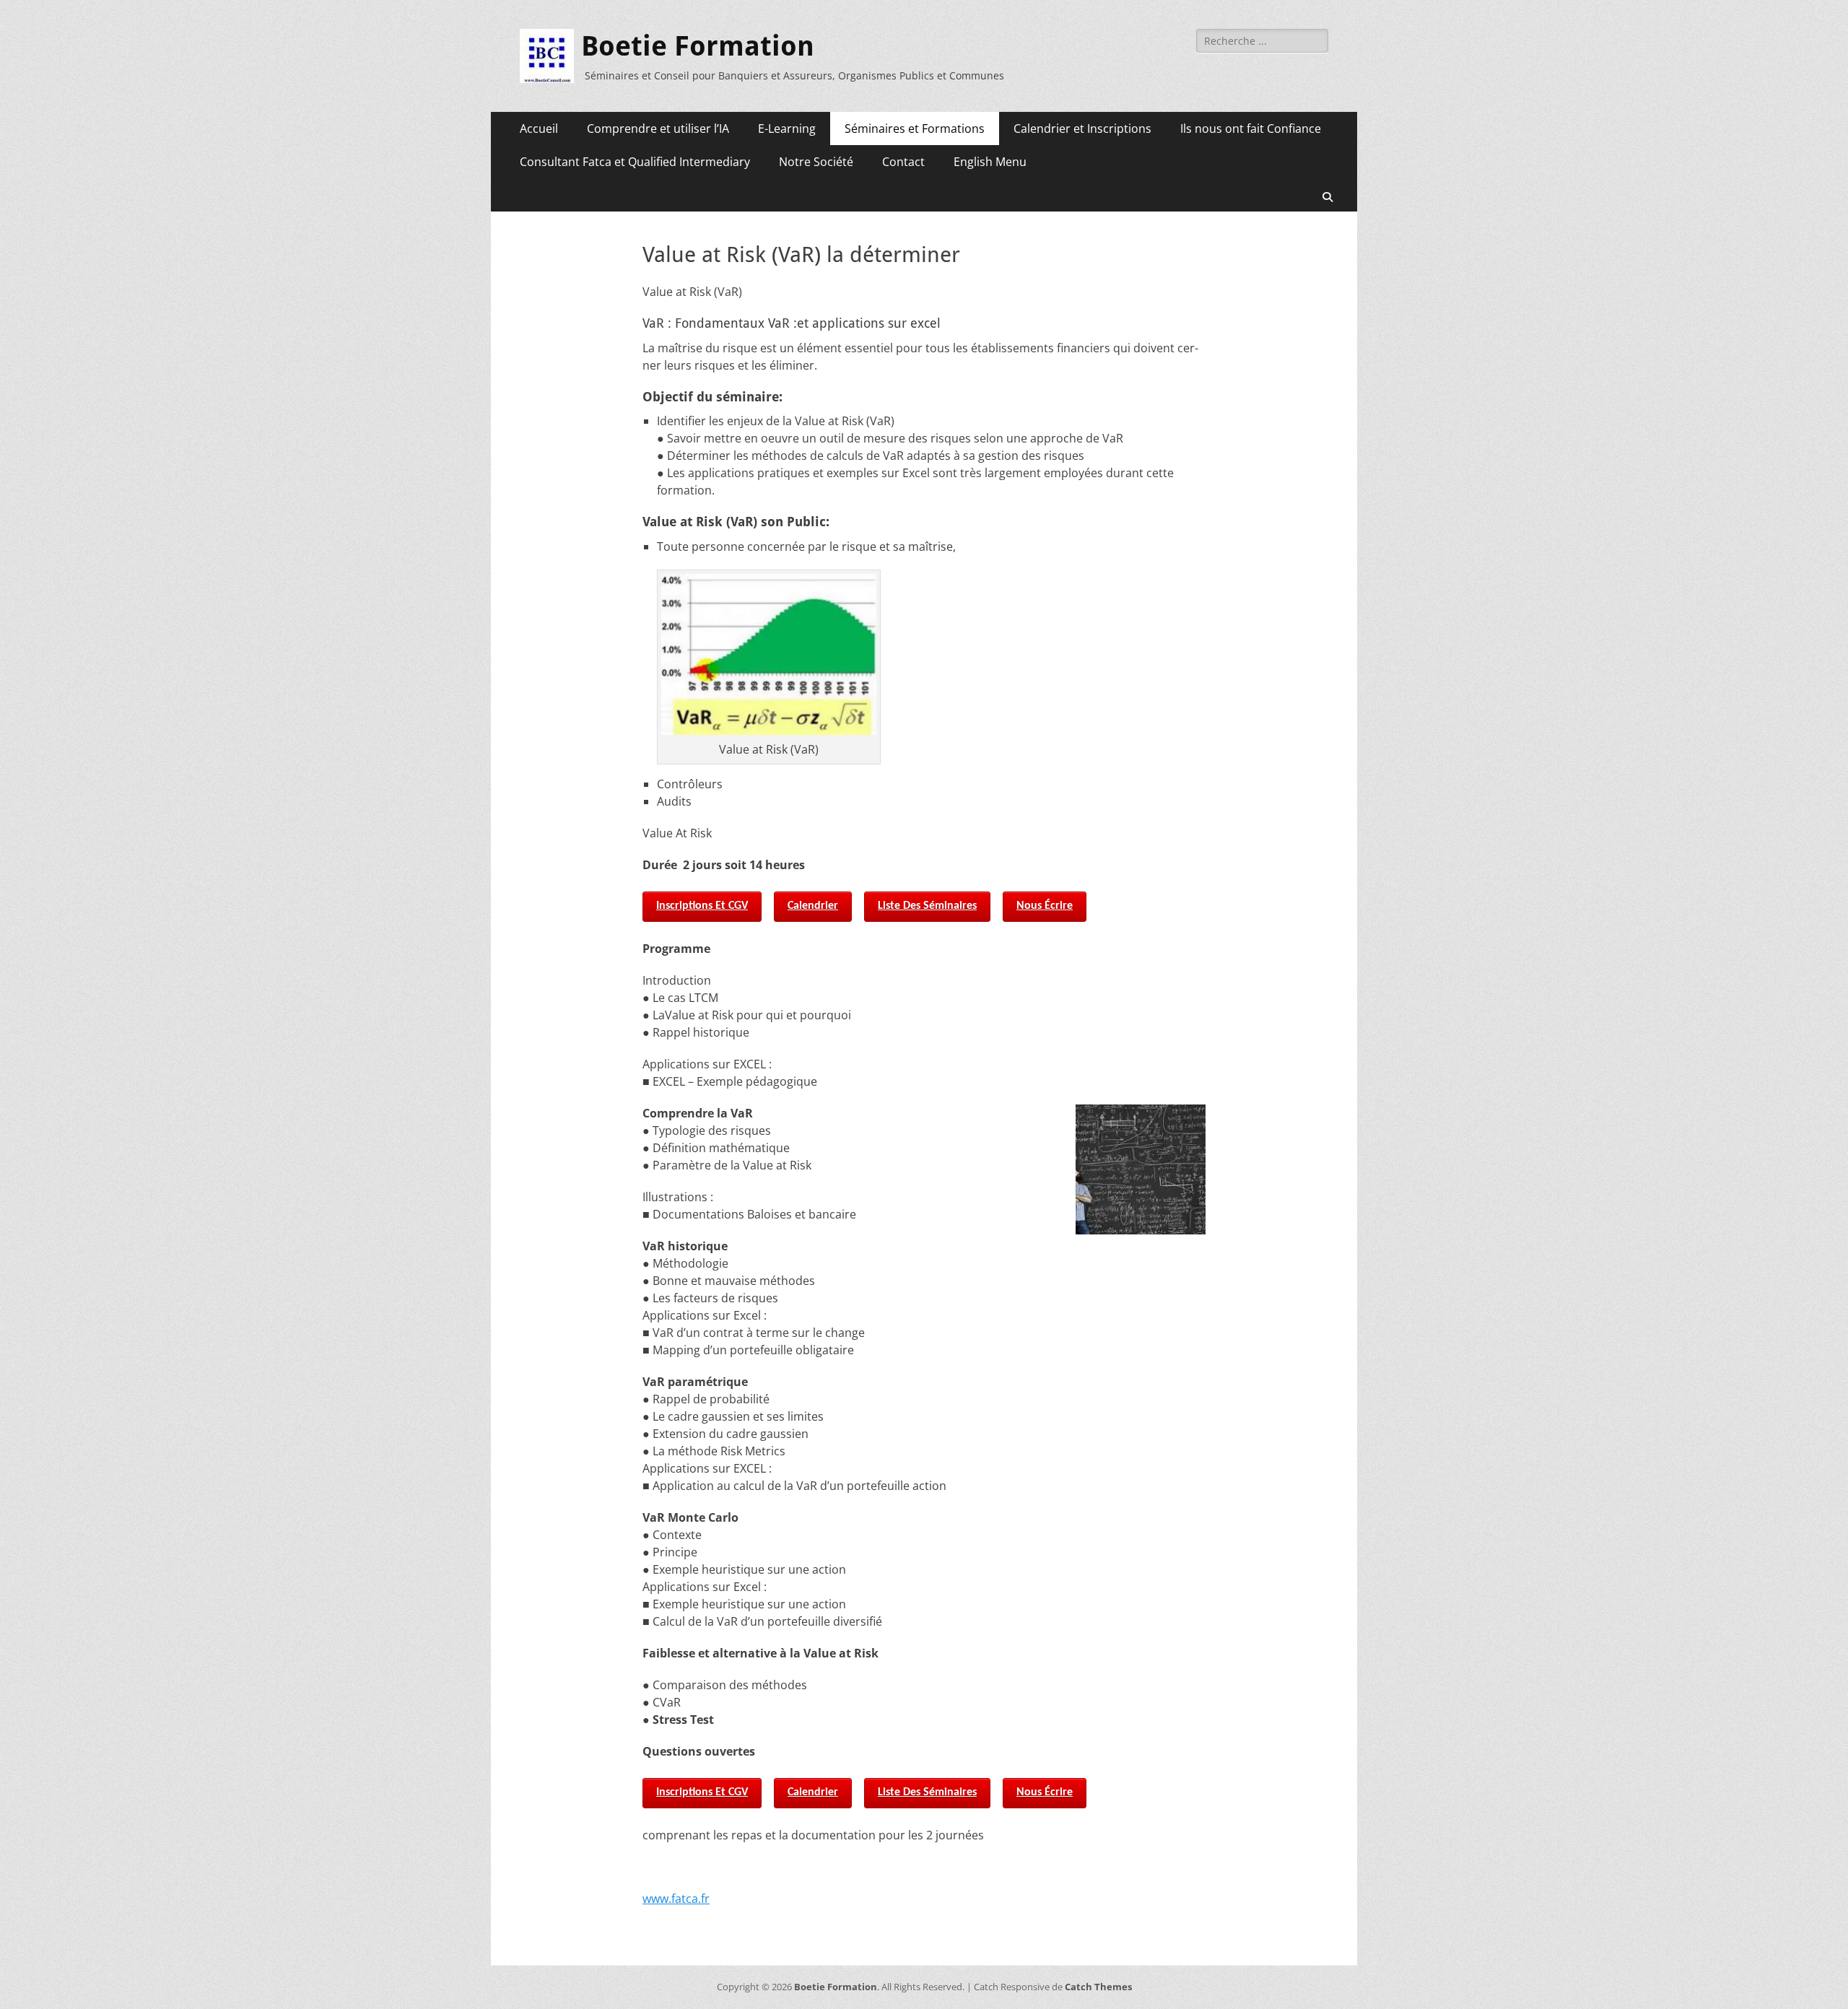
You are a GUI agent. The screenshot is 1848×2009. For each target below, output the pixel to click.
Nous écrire (1045, 906)
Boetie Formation (698, 46)
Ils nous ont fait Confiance (1251, 128)
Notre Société (816, 162)
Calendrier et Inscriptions (1082, 128)
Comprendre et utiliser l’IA (658, 128)
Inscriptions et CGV (702, 906)
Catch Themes (1098, 1987)
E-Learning (787, 128)
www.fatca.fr (676, 1899)
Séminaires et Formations (915, 128)
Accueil (539, 128)
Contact (903, 162)
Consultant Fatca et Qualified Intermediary (635, 162)
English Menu (990, 162)
